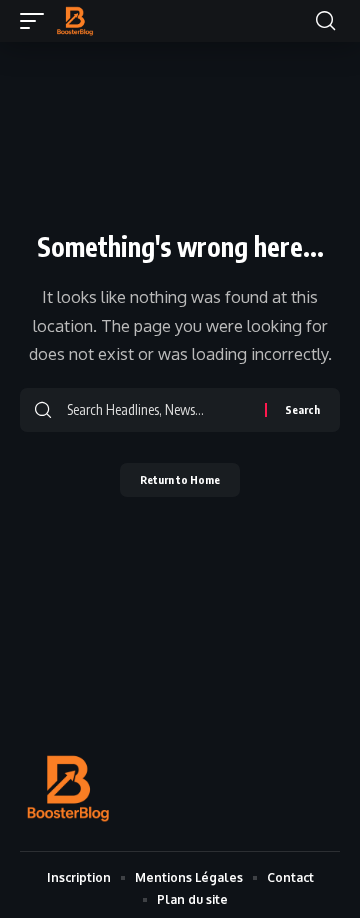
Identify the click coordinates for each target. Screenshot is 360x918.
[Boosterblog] (75, 21)
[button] (37, 21)
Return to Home (180, 479)
